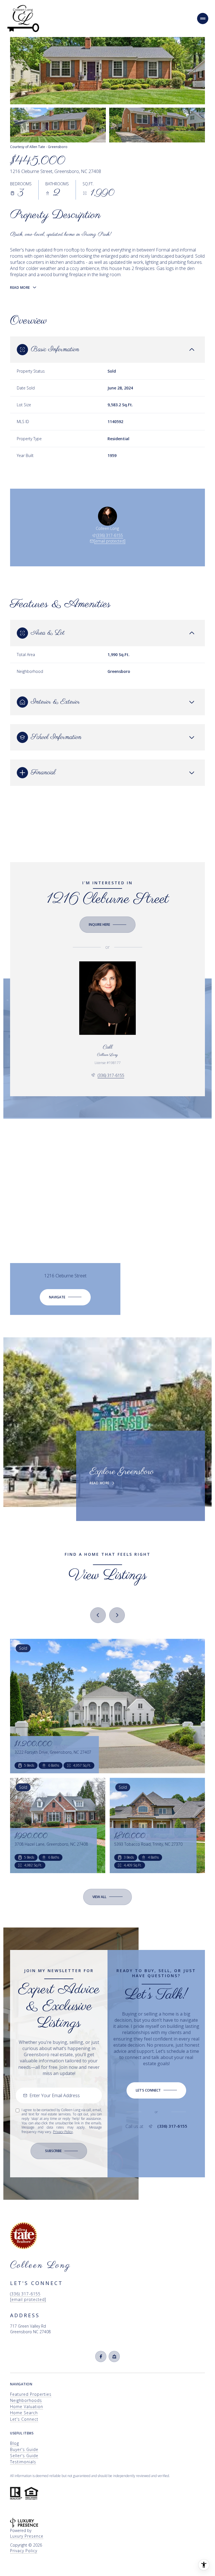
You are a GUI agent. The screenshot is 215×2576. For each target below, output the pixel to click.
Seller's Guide (24, 2456)
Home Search (24, 2413)
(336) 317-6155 (110, 535)
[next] (117, 1615)
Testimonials (23, 2462)
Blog (15, 2443)
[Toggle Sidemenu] (203, 19)
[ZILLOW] (114, 2356)
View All (157, 125)
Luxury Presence (27, 2536)
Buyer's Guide (24, 2449)
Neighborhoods (26, 2400)
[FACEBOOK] (101, 2356)
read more (100, 1483)
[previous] (98, 1615)
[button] (156, 2090)
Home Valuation (27, 2407)
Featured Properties (31, 2394)
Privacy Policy (63, 2132)
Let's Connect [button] (24, 2419)
